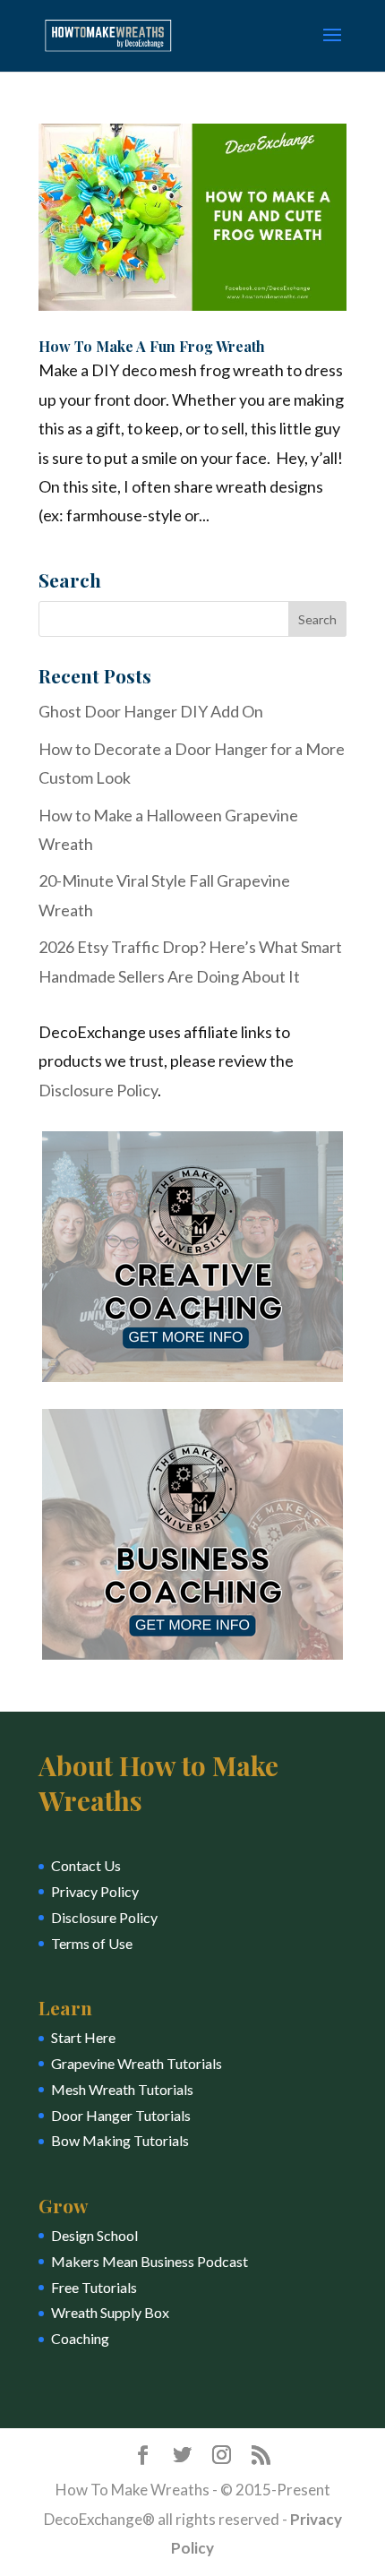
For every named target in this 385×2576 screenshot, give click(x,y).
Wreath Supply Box (110, 2312)
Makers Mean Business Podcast (150, 2261)
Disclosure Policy (98, 1090)
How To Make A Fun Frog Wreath (152, 346)
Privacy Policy (95, 1891)
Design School (94, 2235)
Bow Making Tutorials (120, 2140)
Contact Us (86, 1865)
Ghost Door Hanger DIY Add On (151, 711)
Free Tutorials (94, 2287)
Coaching (80, 2338)
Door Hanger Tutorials (121, 2115)
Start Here (83, 2037)
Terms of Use (92, 1943)
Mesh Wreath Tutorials (122, 2089)
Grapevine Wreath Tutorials (137, 2063)
